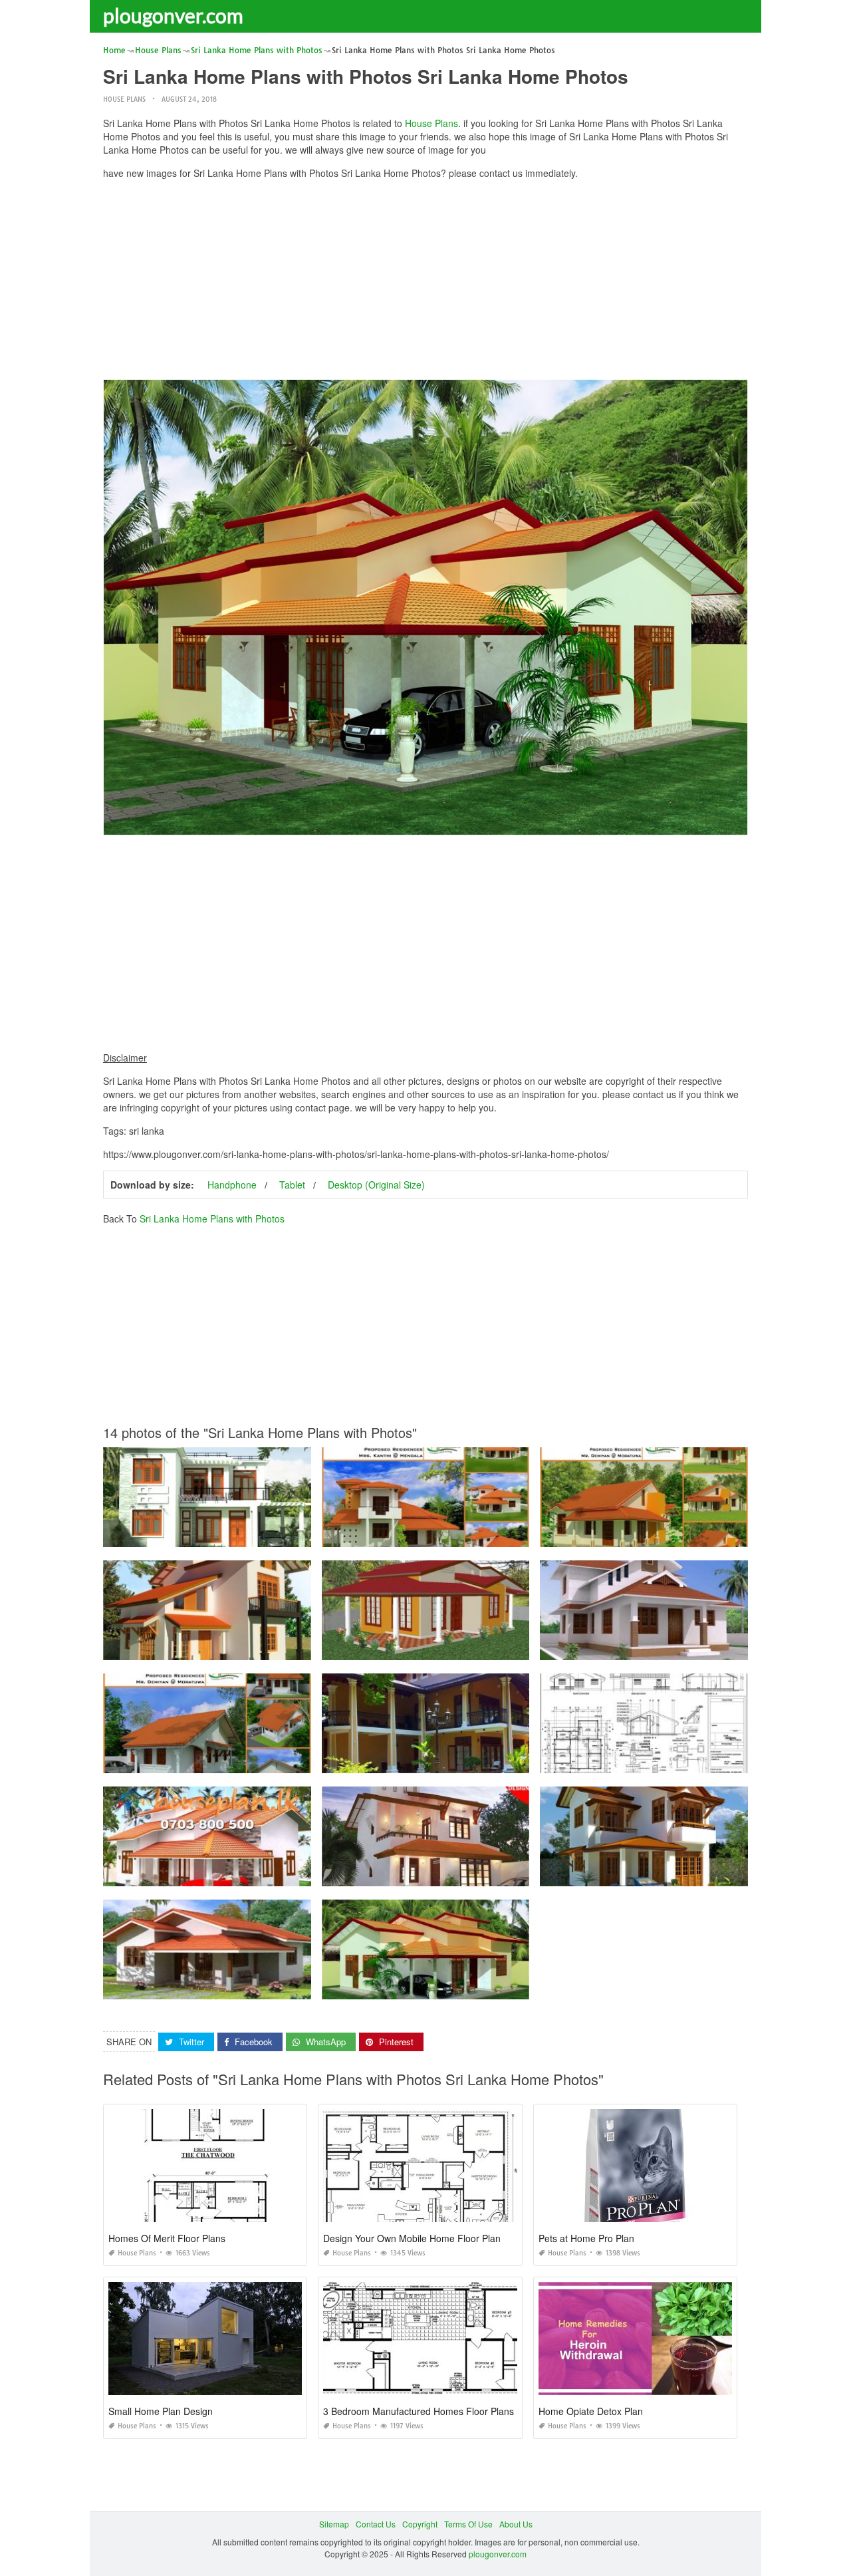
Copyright (420, 2524)
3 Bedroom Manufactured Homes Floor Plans (419, 2411)
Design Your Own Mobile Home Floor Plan (412, 2238)
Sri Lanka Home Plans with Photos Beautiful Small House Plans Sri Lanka (458, 1874)
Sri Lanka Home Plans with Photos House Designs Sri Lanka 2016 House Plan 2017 (478, 1761)
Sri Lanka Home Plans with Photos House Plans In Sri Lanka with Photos (456, 1535)
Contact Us (376, 2524)
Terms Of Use (468, 2524)
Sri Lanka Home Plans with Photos (212, 1218)
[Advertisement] (425, 283)
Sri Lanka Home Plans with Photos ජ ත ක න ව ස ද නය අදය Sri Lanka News (460, 1648)
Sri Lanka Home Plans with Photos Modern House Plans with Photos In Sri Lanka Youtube (269, 1874)
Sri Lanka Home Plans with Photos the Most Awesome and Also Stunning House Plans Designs (279, 1648)
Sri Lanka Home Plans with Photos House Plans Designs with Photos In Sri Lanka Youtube (270, 1987)
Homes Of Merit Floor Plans (167, 2238)
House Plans (124, 99)
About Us (516, 2524)
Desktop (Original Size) (376, 1185)
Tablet (292, 1185)
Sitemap (334, 2524)
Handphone (232, 1185)
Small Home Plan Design (161, 2411)
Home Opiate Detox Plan (591, 2411)
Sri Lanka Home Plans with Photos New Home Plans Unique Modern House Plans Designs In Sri (281, 1535)
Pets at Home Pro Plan (586, 2238)
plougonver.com (173, 15)
